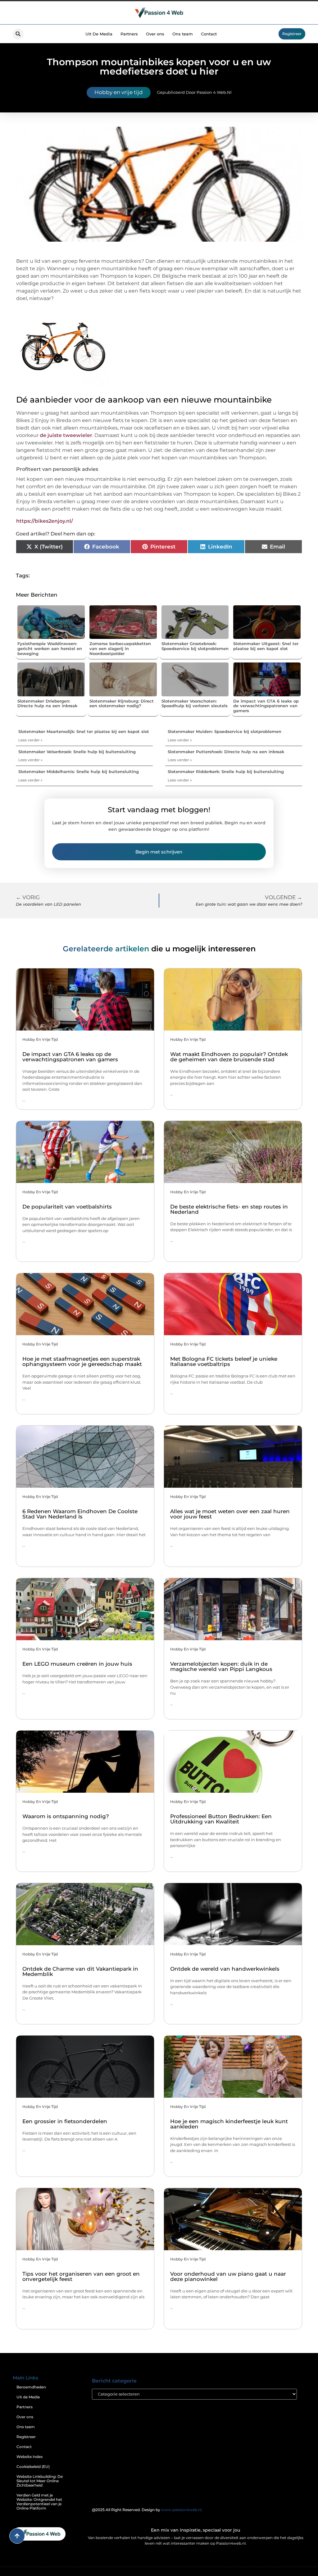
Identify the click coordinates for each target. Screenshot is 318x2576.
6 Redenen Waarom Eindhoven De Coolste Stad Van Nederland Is (80, 1514)
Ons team (183, 34)
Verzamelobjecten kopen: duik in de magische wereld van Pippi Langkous (221, 1666)
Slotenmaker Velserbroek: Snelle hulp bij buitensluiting (77, 752)
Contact (209, 34)
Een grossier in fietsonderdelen (65, 2121)
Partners (129, 34)
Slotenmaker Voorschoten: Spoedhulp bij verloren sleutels (195, 703)
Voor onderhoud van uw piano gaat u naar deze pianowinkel (228, 2276)
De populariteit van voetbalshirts (67, 1207)
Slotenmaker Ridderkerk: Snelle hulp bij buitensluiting (226, 771)
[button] (18, 34)
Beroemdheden (31, 2387)
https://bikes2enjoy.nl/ (45, 521)
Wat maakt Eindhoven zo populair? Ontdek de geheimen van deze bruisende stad (229, 1057)
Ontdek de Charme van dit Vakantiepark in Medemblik (80, 1971)
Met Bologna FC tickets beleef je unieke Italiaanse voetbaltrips (224, 1361)
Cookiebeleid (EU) (33, 2467)
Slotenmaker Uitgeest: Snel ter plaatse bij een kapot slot (266, 646)
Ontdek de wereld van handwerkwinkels (225, 1969)
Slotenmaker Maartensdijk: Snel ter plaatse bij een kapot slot (84, 731)
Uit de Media (28, 2397)
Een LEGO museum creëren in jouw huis (77, 1664)
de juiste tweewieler (66, 435)
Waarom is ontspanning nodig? (66, 1816)
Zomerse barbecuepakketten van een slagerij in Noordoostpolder (120, 648)
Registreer (26, 2437)
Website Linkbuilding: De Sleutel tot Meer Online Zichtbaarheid (40, 2481)
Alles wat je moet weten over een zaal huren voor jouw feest (230, 1514)
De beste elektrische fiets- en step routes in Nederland (229, 1209)
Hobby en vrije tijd (119, 92)
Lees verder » (30, 740)
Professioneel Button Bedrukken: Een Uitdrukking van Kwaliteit (221, 1819)
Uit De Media (99, 34)
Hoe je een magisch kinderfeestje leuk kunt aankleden (229, 2124)
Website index (30, 2457)
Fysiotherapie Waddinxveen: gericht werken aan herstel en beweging (50, 648)
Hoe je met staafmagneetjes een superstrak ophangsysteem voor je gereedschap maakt (82, 1361)
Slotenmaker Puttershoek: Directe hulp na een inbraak (226, 752)
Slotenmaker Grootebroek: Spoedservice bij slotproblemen (195, 646)
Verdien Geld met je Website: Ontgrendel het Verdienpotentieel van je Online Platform (39, 2502)
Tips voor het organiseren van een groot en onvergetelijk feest (81, 2276)
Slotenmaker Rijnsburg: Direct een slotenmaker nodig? (122, 703)
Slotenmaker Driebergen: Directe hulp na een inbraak (47, 703)
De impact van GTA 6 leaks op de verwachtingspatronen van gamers (266, 706)
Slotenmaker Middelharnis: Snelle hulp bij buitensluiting (79, 771)
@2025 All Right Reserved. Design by (147, 2510)
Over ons (155, 34)
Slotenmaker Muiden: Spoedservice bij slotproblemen (225, 731)
